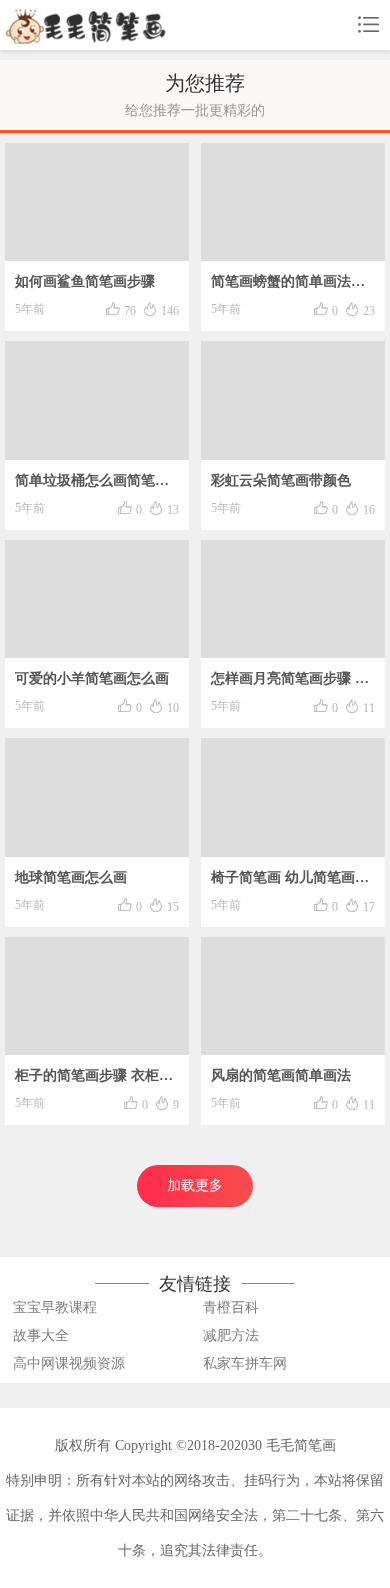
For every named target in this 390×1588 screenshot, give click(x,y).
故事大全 (41, 1335)
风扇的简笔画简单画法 (281, 1075)
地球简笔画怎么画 (71, 877)
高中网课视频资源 (69, 1363)
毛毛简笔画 (301, 1445)
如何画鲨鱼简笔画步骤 (85, 281)
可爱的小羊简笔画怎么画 (92, 678)
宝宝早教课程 (55, 1307)
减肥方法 (231, 1335)
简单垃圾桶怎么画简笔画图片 (92, 485)
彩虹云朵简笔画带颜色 (281, 480)
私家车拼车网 (245, 1363)
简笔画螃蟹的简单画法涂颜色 (288, 286)
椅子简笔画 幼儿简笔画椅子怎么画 (290, 882)
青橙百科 (231, 1307)
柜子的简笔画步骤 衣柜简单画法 (94, 1080)
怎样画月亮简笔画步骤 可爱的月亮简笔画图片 (290, 683)
